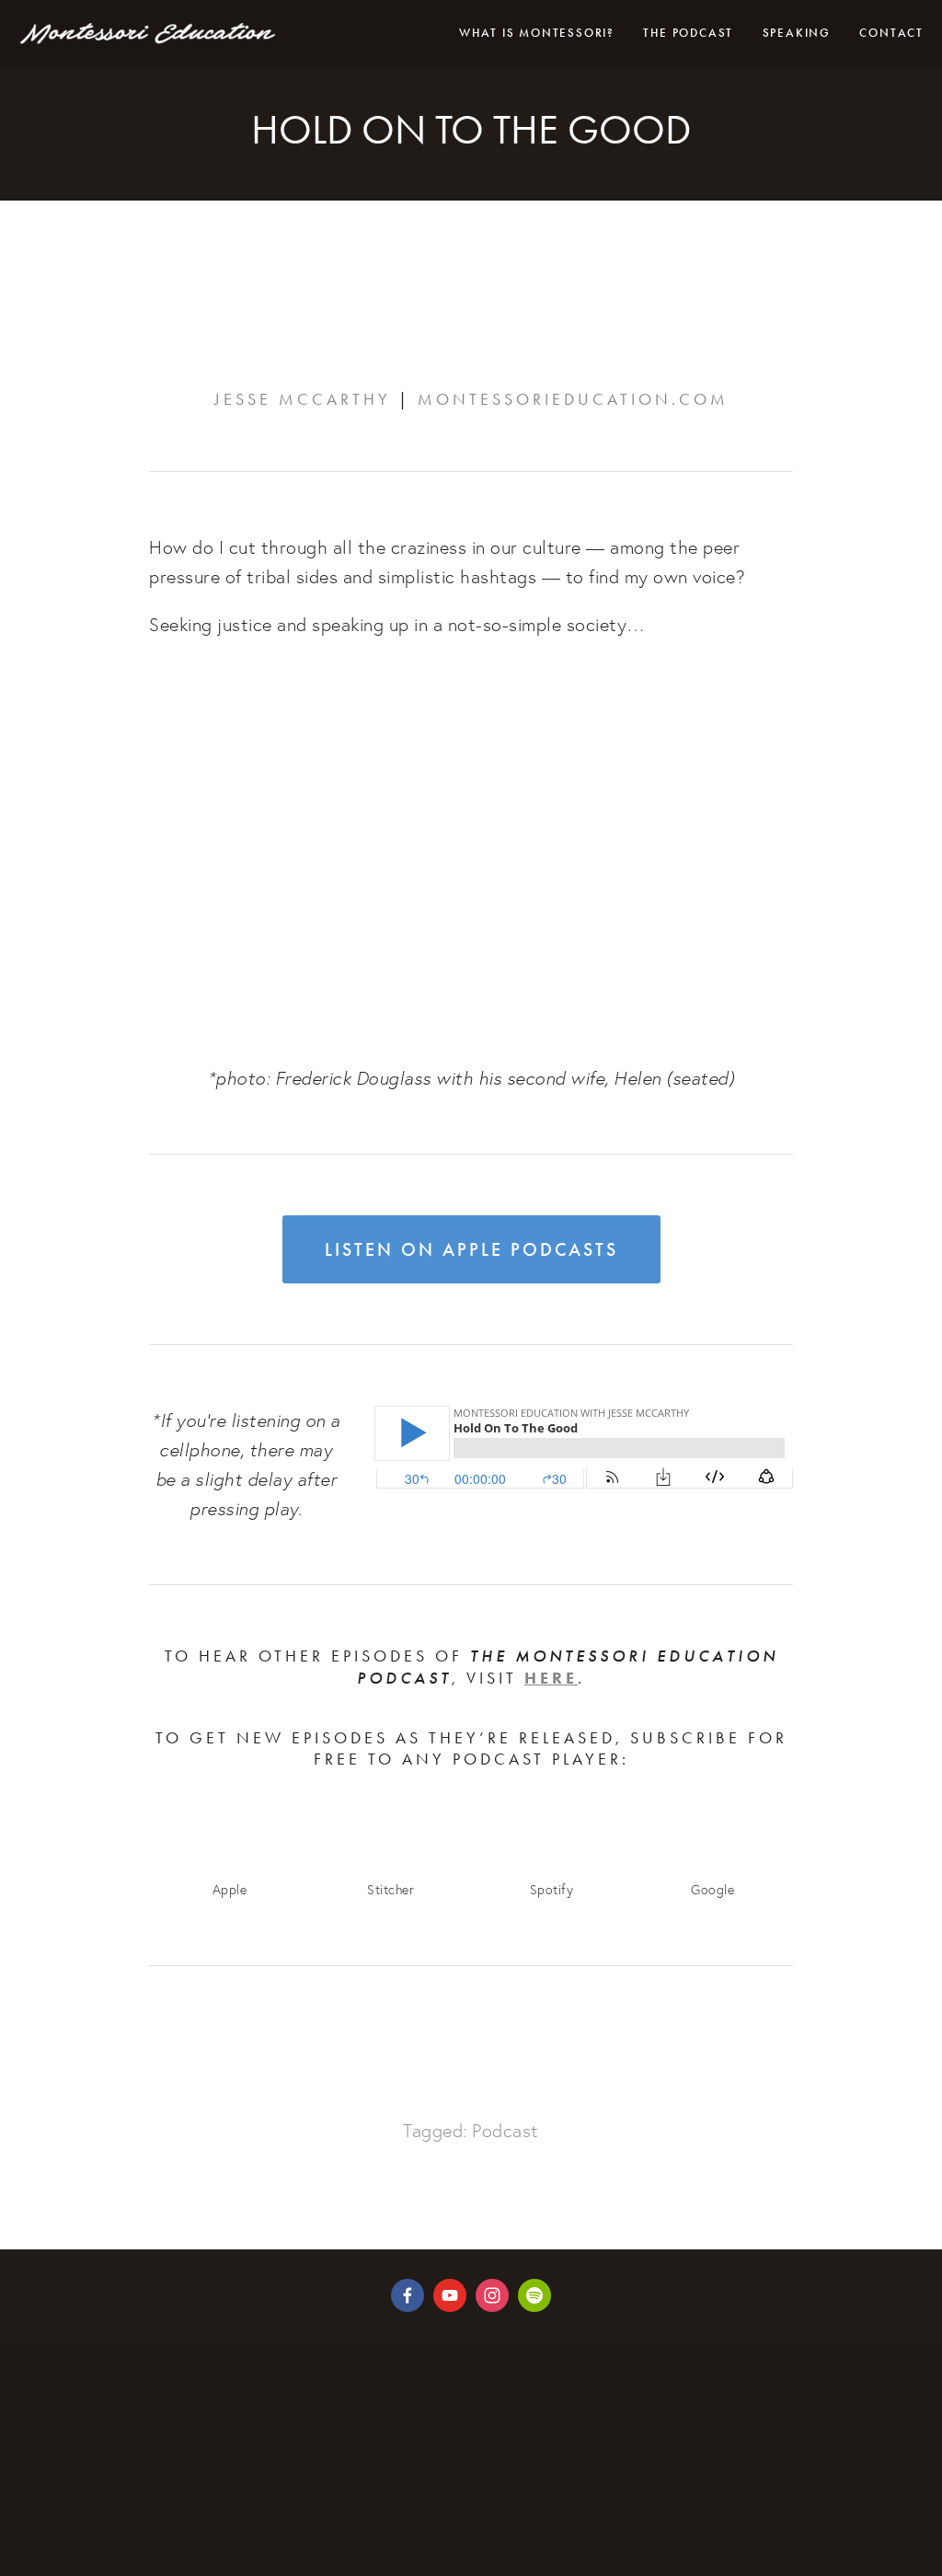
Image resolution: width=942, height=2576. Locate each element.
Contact (891, 33)
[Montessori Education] (450, 2295)
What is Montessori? (537, 33)
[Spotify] (534, 2295)
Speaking (797, 33)
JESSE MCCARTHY (303, 399)
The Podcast (688, 33)
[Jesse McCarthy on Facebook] (408, 2295)
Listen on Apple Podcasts (471, 1249)
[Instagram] (492, 2295)
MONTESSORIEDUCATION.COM (573, 399)
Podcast (505, 2131)
